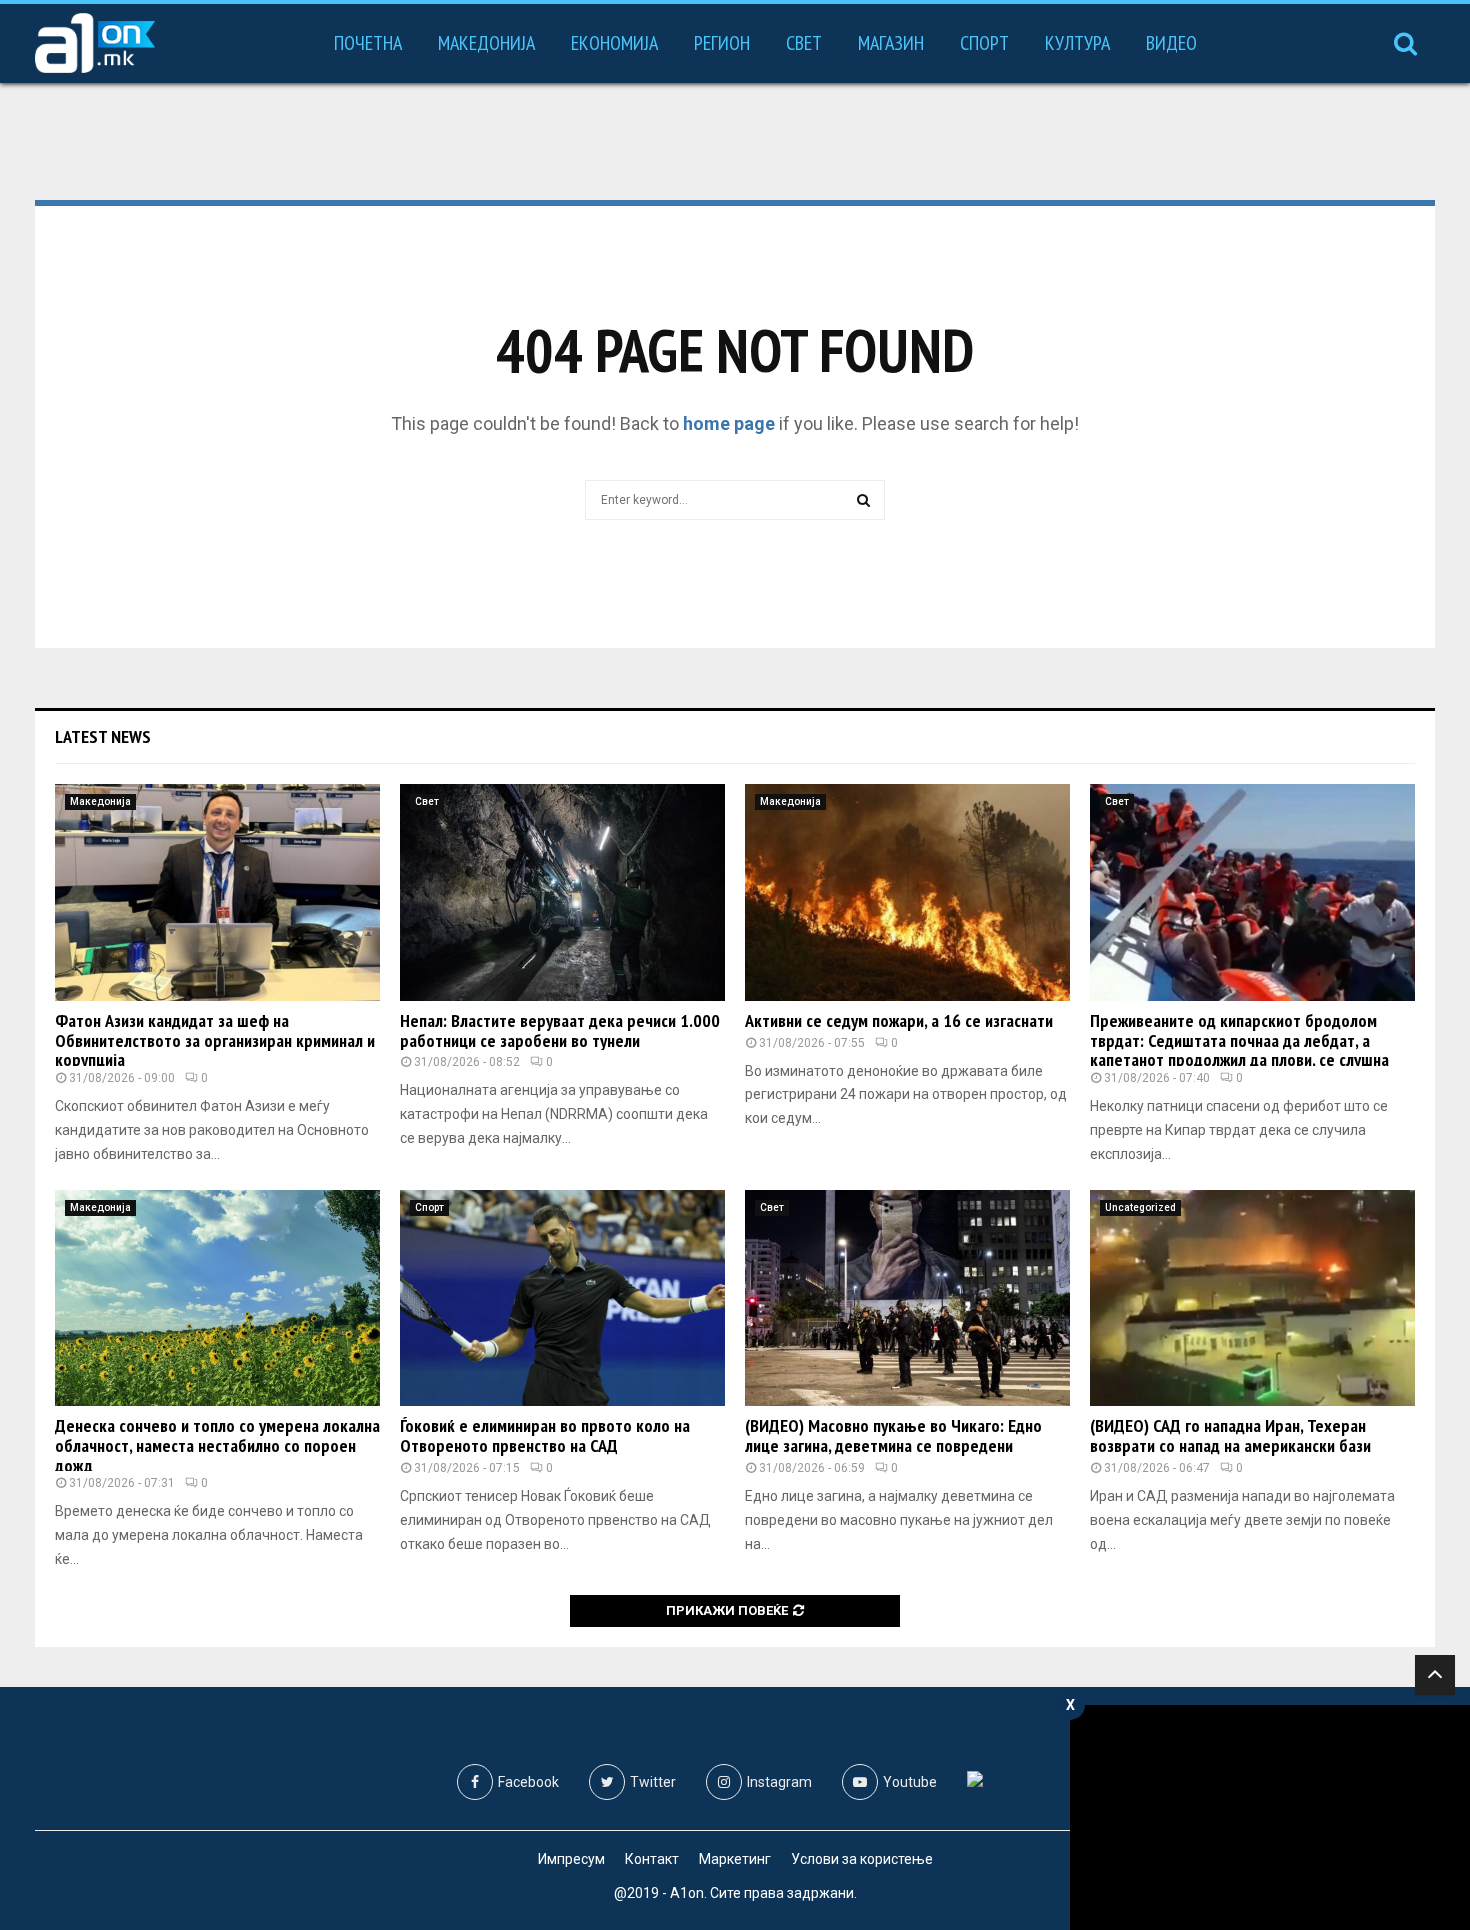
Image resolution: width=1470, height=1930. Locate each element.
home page (729, 423)
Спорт (984, 43)
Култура (1077, 43)
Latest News (103, 736)
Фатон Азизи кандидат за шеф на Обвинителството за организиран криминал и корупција (215, 1040)
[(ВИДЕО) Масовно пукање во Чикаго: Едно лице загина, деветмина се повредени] (907, 1298)
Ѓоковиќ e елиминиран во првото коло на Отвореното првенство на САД (545, 1435)
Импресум (571, 1859)
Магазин (891, 43)
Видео (1171, 43)
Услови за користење (862, 1859)
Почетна (368, 43)
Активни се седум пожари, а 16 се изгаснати (899, 1020)
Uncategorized (1140, 1207)
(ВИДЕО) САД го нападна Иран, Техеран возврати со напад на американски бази (1230, 1435)
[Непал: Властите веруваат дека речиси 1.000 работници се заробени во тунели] (562, 892)
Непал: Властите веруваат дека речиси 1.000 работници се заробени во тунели (560, 1030)
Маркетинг (735, 1859)
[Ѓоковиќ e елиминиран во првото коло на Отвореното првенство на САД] (562, 1298)
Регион (722, 43)
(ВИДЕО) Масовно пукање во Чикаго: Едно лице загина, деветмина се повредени (893, 1435)
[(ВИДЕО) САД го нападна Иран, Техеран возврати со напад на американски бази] (1252, 1298)
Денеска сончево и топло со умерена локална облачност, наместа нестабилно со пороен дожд (217, 1445)
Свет (804, 43)
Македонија (486, 43)
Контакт (652, 1859)
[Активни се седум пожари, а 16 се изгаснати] (907, 892)
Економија (614, 43)
